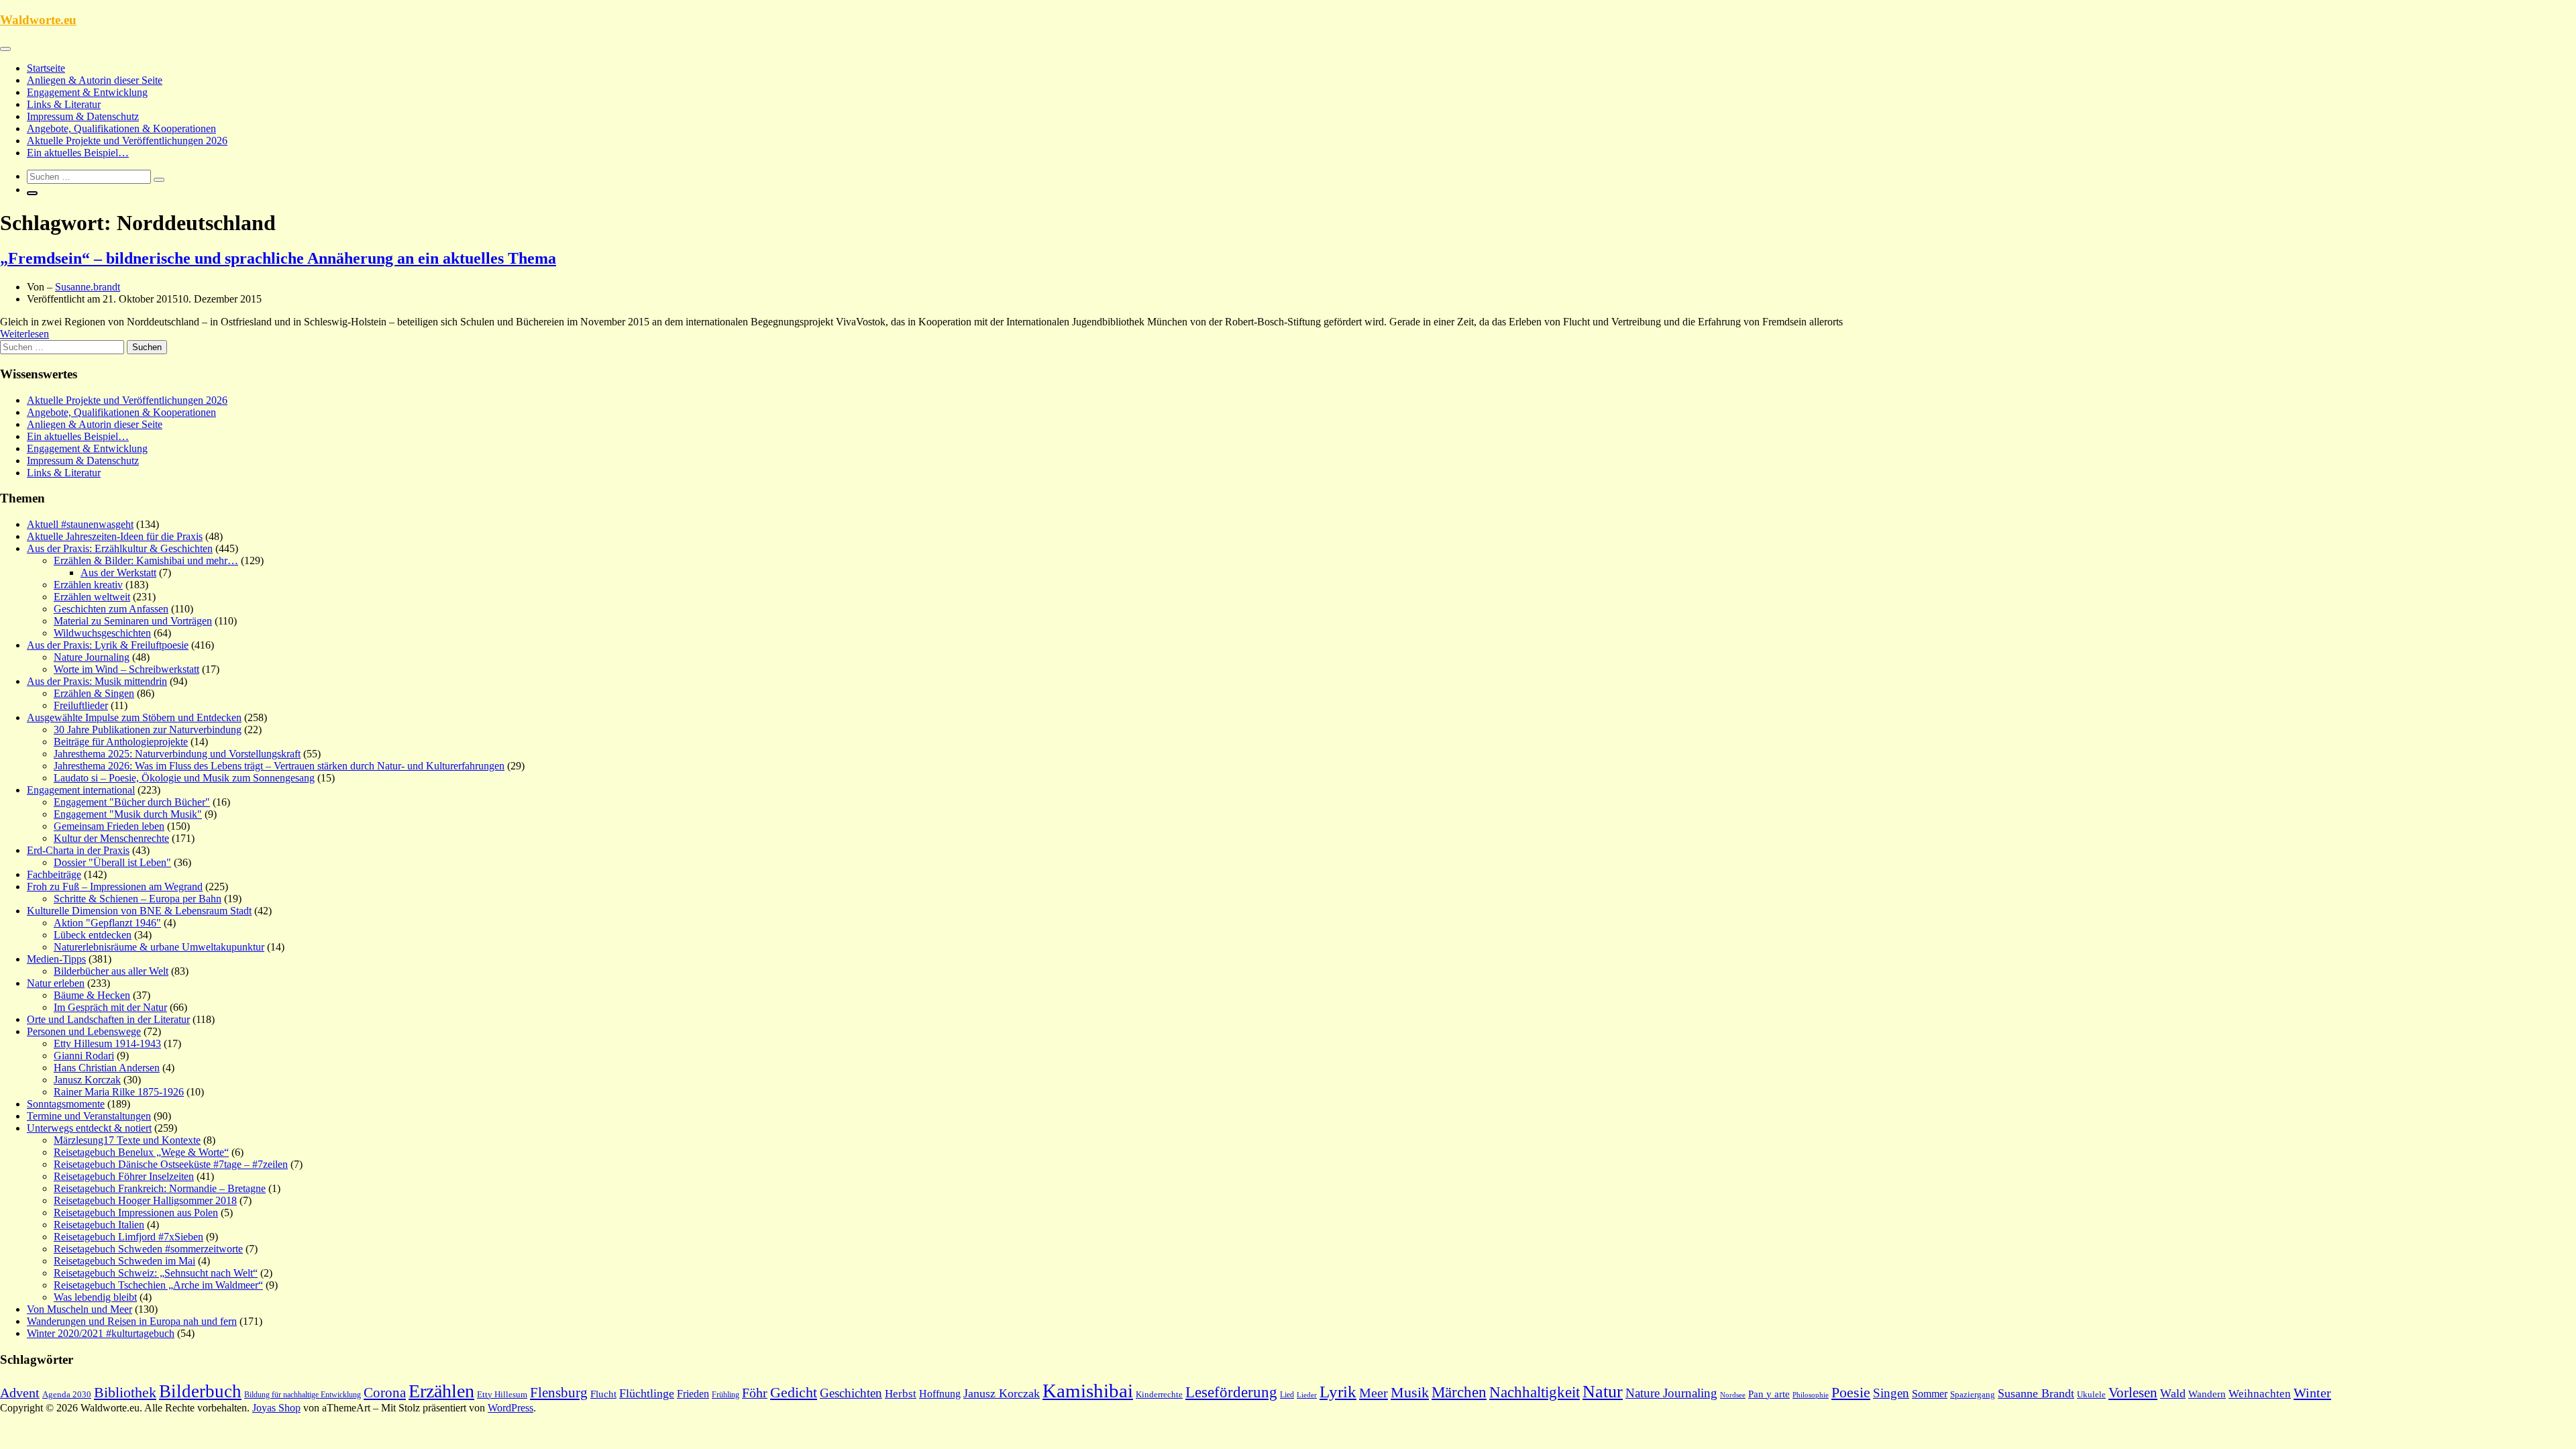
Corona (385, 1393)
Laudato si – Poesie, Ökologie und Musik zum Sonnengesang (184, 778)
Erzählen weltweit (92, 597)
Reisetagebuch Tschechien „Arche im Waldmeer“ (158, 1285)
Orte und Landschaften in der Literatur (108, 1019)
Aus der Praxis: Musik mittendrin (97, 681)
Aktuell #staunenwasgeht (80, 524)
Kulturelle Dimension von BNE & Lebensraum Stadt (139, 911)
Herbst (901, 1394)
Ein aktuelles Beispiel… (78, 153)
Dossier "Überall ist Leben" (112, 862)
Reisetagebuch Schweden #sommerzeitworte (148, 1249)
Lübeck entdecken (93, 935)
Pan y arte (1769, 1394)
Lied (1287, 1395)
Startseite (46, 68)
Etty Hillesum (502, 1395)
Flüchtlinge (647, 1393)
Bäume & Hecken (92, 995)
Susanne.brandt (88, 287)
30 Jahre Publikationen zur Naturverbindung (148, 730)
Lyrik (1338, 1392)
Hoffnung (940, 1394)
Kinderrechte (1159, 1395)
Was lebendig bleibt (95, 1297)
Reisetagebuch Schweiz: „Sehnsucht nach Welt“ (156, 1273)
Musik (1410, 1393)
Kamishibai (1088, 1391)
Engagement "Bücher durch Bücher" (132, 802)
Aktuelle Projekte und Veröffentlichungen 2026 (127, 141)
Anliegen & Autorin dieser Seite (95, 80)
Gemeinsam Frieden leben (109, 826)
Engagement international (81, 790)
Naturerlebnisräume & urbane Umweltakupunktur (159, 947)
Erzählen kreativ (88, 585)
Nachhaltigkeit (1535, 1392)
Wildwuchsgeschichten (102, 633)
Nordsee (1733, 1395)
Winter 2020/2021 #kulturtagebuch (101, 1333)
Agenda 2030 (67, 1395)
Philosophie (1811, 1395)
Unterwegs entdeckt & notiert (89, 1128)
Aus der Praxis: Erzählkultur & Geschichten (120, 548)
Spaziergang (1973, 1394)
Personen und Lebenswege (84, 1031)
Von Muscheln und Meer (79, 1309)
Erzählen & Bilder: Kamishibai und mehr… (146, 560)
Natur (1603, 1392)
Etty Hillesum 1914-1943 (107, 1043)
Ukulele (2091, 1395)
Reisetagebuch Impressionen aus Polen (136, 1213)
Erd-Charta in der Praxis (78, 850)
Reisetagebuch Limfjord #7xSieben (128, 1237)
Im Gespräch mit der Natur (110, 1007)
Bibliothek (125, 1393)
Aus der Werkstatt (118, 573)
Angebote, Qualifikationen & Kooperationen (121, 128)
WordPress (511, 1408)
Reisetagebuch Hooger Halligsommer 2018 (145, 1200)
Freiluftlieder (81, 705)
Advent (20, 1393)
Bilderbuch (200, 1391)
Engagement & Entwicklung (87, 92)
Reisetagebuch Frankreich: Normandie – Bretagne (160, 1188)
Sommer (1930, 1394)
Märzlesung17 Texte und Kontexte (127, 1140)
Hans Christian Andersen (107, 1068)
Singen (1891, 1393)
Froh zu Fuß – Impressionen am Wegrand (115, 887)
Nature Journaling (92, 657)
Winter (2312, 1393)
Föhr (755, 1393)
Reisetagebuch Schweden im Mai (124, 1261)
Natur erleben (56, 983)
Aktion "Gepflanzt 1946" (107, 923)
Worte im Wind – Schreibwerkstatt (126, 669)
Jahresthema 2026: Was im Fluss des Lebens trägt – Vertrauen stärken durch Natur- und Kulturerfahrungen (279, 766)
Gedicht (794, 1392)
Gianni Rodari (84, 1056)
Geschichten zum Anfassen (111, 609)
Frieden (693, 1394)
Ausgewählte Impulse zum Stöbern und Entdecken (134, 717)
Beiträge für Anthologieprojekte (121, 742)
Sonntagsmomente (66, 1104)
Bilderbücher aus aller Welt (111, 971)
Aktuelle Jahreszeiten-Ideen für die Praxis (115, 536)
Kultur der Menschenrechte (111, 838)
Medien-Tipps (56, 959)
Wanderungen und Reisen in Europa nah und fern (132, 1321)
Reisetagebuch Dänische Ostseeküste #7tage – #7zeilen (171, 1164)
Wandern (2207, 1394)
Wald (2173, 1393)
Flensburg (559, 1393)
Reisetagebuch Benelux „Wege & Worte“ (141, 1152)
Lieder (1307, 1395)
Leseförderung (1231, 1392)
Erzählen (441, 1391)
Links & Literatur (64, 104)
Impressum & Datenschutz (83, 116)
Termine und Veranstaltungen (89, 1116)
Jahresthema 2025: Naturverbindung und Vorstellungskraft (177, 754)
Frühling (726, 1395)
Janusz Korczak (87, 1080)
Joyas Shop (276, 1408)
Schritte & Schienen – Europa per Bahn (138, 899)
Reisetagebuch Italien (99, 1225)
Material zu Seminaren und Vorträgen (133, 621)
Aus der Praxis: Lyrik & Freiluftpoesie (108, 645)
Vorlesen (2133, 1393)
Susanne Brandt (2036, 1393)
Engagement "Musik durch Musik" (128, 814)
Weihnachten (2260, 1394)
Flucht (603, 1394)
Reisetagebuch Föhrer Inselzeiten (124, 1176)
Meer (1374, 1393)
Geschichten (851, 1393)
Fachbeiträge (54, 874)
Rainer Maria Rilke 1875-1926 (119, 1092)
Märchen (1459, 1392)
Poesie (1851, 1392)
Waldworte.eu (38, 20)
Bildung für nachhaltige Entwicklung (303, 1395)
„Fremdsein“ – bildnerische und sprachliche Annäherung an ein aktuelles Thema (278, 258)
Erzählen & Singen (94, 693)
